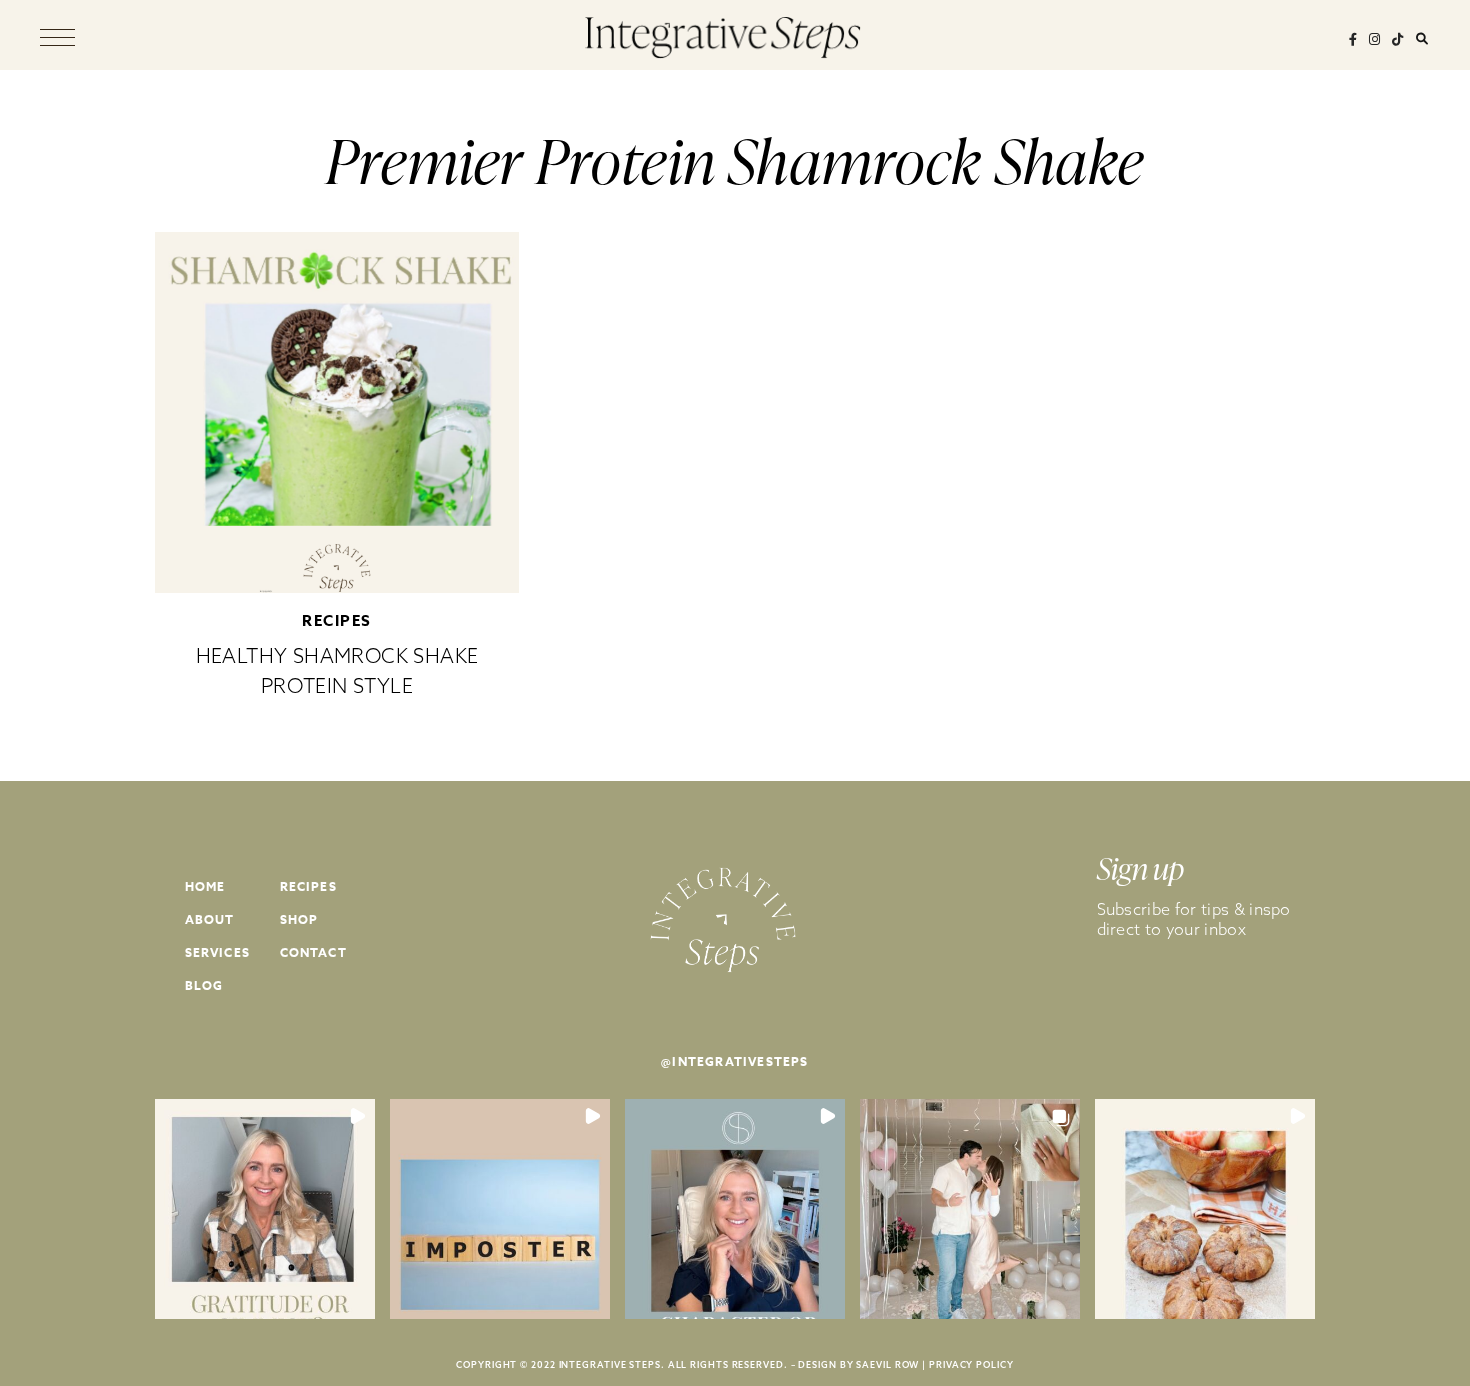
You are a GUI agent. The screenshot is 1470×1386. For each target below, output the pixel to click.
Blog (204, 985)
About (210, 919)
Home (205, 886)
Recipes (337, 620)
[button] (265, 1209)
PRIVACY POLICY (971, 1364)
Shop (299, 919)
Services (218, 952)
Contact (313, 952)
